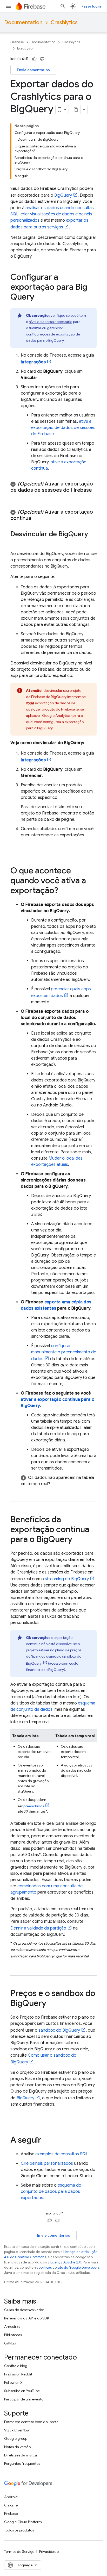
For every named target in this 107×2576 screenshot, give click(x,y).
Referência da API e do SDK (27, 2318)
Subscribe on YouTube (22, 2391)
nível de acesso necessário (51, 322)
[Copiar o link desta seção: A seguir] (46, 2141)
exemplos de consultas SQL (62, 2154)
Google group (16, 2438)
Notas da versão (17, 2447)
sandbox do (59, 2030)
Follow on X (13, 2382)
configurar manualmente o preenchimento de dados (64, 1352)
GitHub (10, 2343)
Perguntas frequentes (22, 2463)
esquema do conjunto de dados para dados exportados (51, 2192)
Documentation (23, 23)
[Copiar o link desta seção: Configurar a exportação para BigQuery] (39, 297)
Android (11, 2497)
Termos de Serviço (19, 2552)
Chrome (11, 2505)
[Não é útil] (42, 59)
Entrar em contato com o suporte (31, 2422)
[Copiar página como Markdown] (76, 110)
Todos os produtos (19, 2530)
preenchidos (34, 1806)
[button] (53, 490)
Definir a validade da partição (38, 1928)
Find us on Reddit (18, 2374)
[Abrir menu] (8, 6)
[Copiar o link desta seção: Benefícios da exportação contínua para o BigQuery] (77, 1540)
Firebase (17, 42)
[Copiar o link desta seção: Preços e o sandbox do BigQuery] (51, 2004)
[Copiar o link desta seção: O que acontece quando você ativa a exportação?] (63, 891)
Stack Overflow (17, 2430)
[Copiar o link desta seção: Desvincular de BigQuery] (16, 543)
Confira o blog (16, 2366)
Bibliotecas (13, 2335)
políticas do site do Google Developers (69, 2267)
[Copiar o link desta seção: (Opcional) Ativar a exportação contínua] (36, 518)
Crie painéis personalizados (47, 2163)
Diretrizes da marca (21, 2455)
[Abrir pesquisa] (63, 6)
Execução (25, 48)
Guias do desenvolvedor (24, 2310)
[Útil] (34, 59)
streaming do (67, 1579)
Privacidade (49, 2552)
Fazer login (91, 6)
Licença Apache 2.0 (66, 2262)
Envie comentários (33, 70)
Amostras (12, 2326)
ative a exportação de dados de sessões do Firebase (63, 428)
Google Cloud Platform (23, 2522)
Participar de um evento (24, 2399)
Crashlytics (64, 23)
